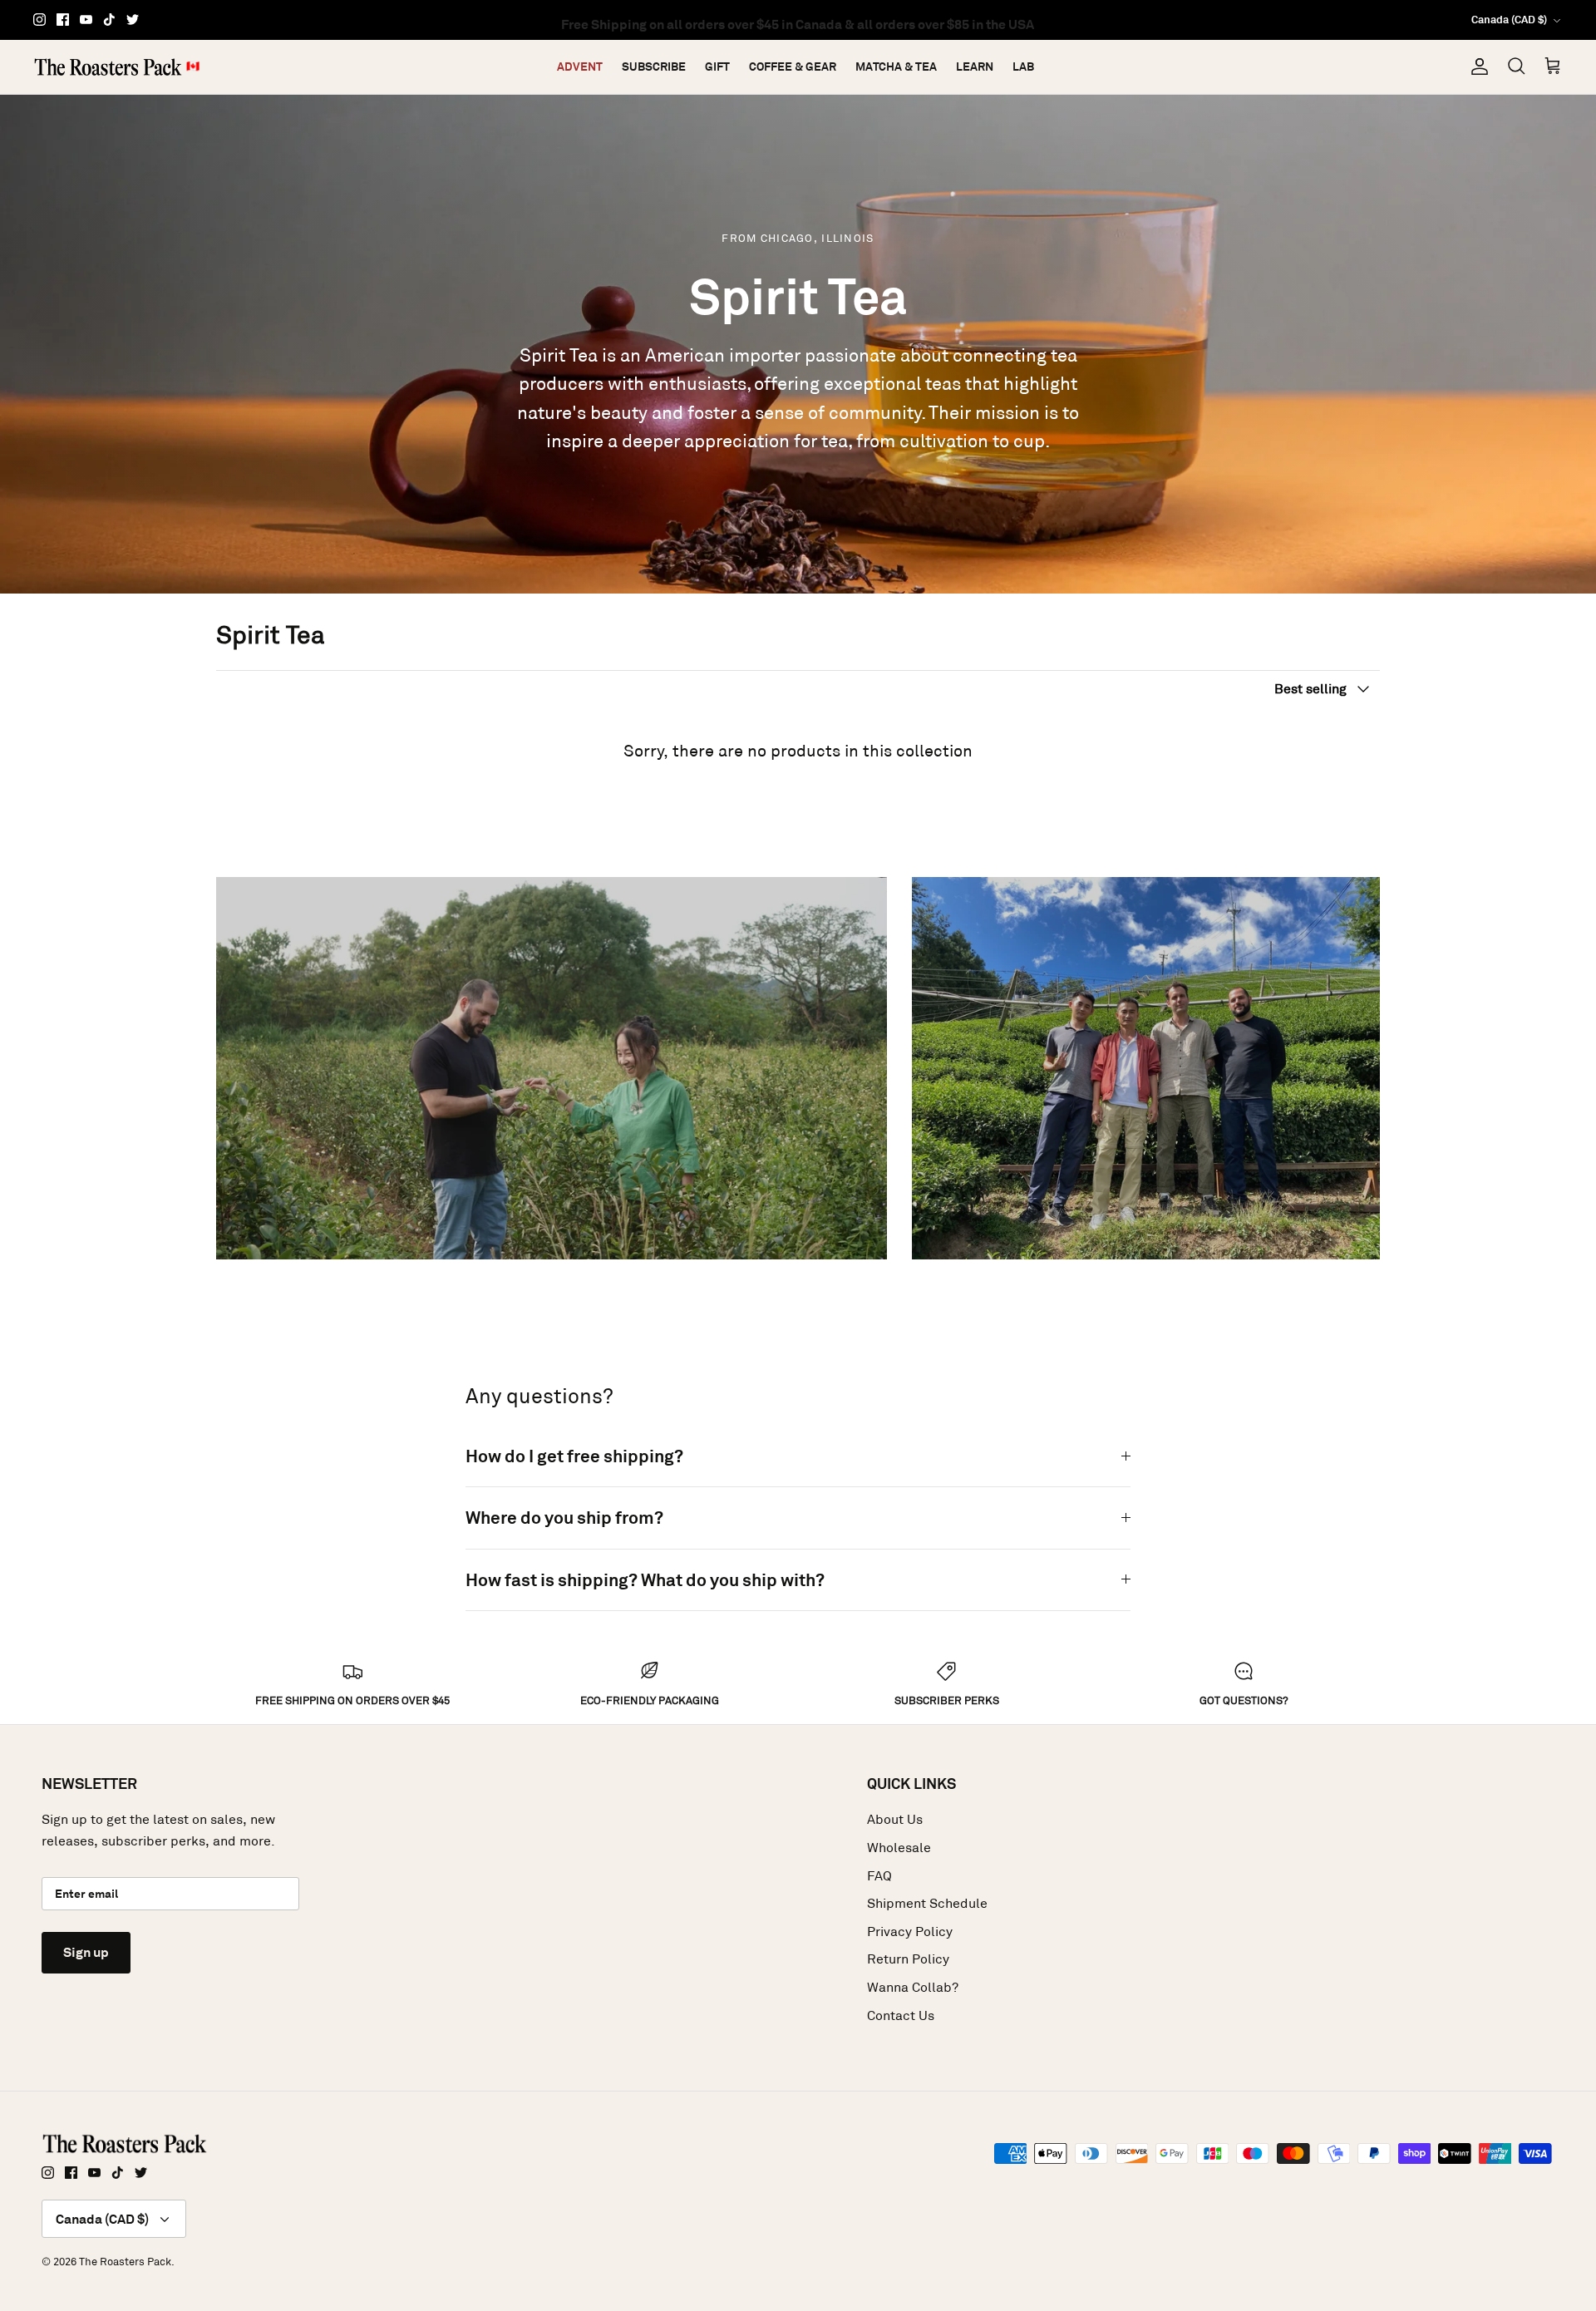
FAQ (879, 1876)
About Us (895, 1819)
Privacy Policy (910, 1932)
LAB (1023, 67)
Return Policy (908, 1959)
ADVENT (580, 67)
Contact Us (901, 2015)
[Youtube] (86, 20)
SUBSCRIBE (654, 67)
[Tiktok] (109, 20)
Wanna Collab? (913, 1987)
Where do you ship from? (564, 1518)
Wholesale (899, 1848)
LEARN (975, 67)
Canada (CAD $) (1509, 20)
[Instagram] (39, 20)
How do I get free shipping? (574, 1456)
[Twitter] (133, 20)
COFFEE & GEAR (793, 67)
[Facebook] (63, 20)
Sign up (86, 1952)
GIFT (717, 67)
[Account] (1476, 67)
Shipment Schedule (927, 1903)
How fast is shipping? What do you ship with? (645, 1580)
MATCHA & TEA (896, 67)
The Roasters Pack (125, 2262)
